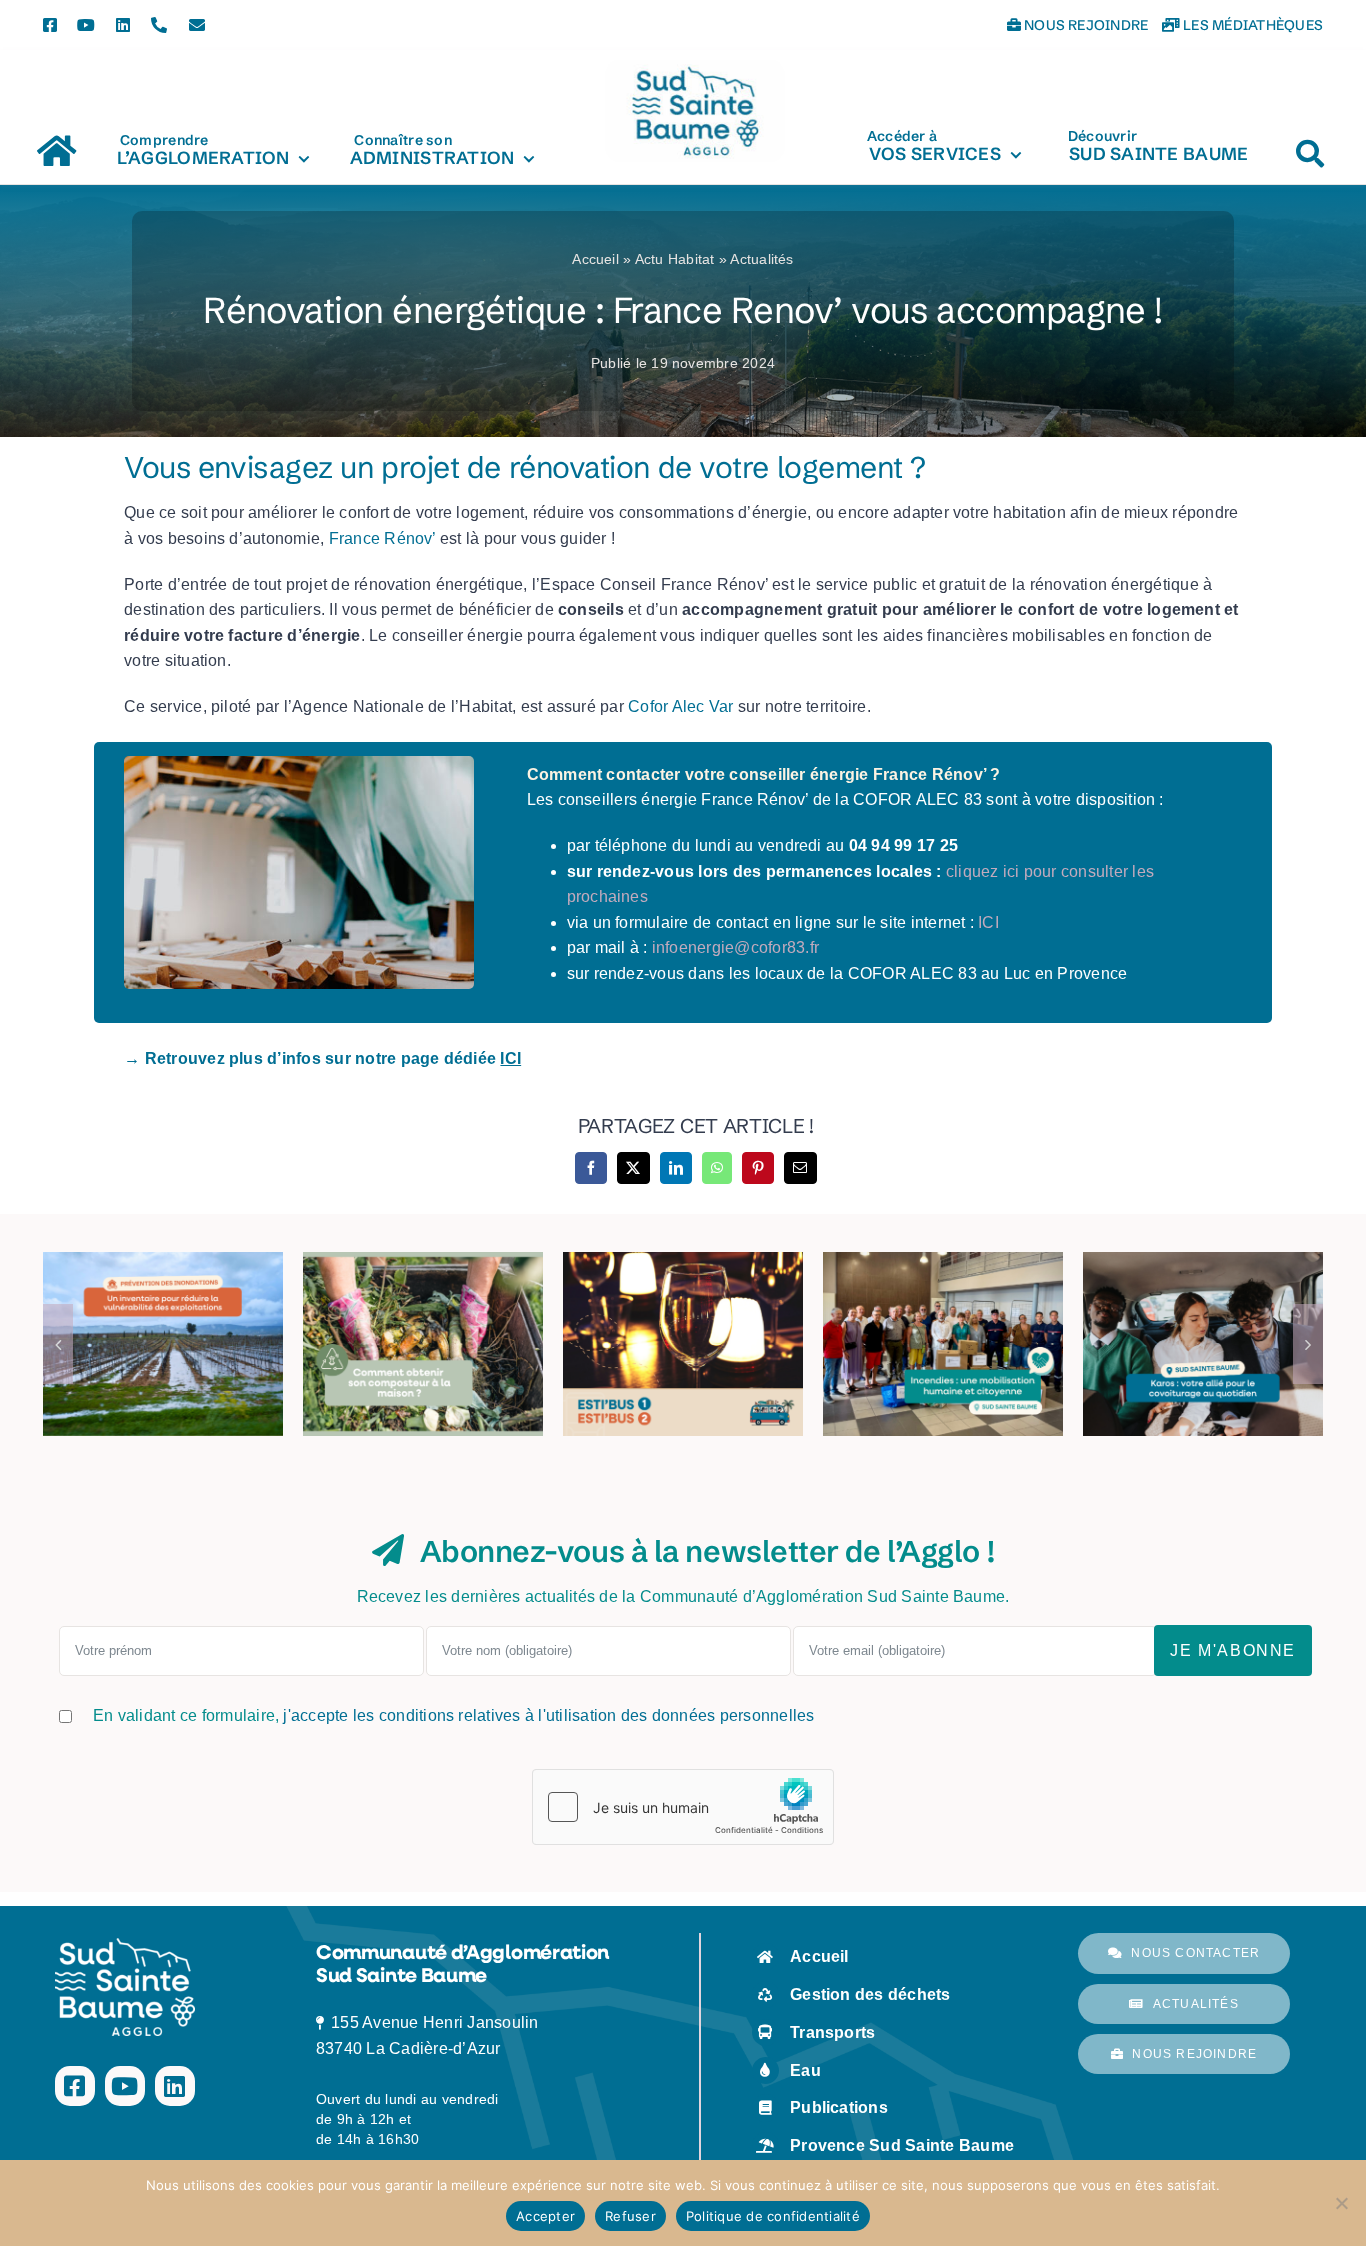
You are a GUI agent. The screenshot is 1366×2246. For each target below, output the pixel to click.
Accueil (597, 259)
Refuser (630, 2216)
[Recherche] (1310, 144)
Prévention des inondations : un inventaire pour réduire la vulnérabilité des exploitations (163, 1255)
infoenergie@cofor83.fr (735, 947)
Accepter (545, 2216)
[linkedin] (123, 25)
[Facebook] (591, 1168)
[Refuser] (1341, 2203)
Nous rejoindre (1085, 25)
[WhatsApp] (717, 1168)
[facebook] (50, 25)
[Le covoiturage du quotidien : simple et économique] (1203, 1344)
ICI (988, 922)
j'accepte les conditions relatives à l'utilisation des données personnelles (548, 1715)
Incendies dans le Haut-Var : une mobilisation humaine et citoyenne (943, 1269)
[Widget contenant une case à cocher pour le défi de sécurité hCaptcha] (683, 1807)
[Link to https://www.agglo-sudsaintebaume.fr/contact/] (197, 25)
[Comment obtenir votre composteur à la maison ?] (423, 1344)
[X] (633, 1168)
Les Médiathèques (1251, 25)
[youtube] (86, 25)
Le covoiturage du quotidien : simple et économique (1203, 1296)
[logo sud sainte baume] (695, 67)
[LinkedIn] (676, 1168)
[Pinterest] (758, 1168)
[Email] (800, 1168)
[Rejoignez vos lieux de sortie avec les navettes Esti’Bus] (683, 1344)
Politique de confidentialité (773, 2216)
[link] (382, 538)
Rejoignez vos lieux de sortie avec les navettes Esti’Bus (683, 1283)
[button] (58, 1344)
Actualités (761, 259)
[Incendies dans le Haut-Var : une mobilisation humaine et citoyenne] (943, 1344)
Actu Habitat (675, 259)
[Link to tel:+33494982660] (159, 25)
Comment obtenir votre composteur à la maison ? (423, 1296)
